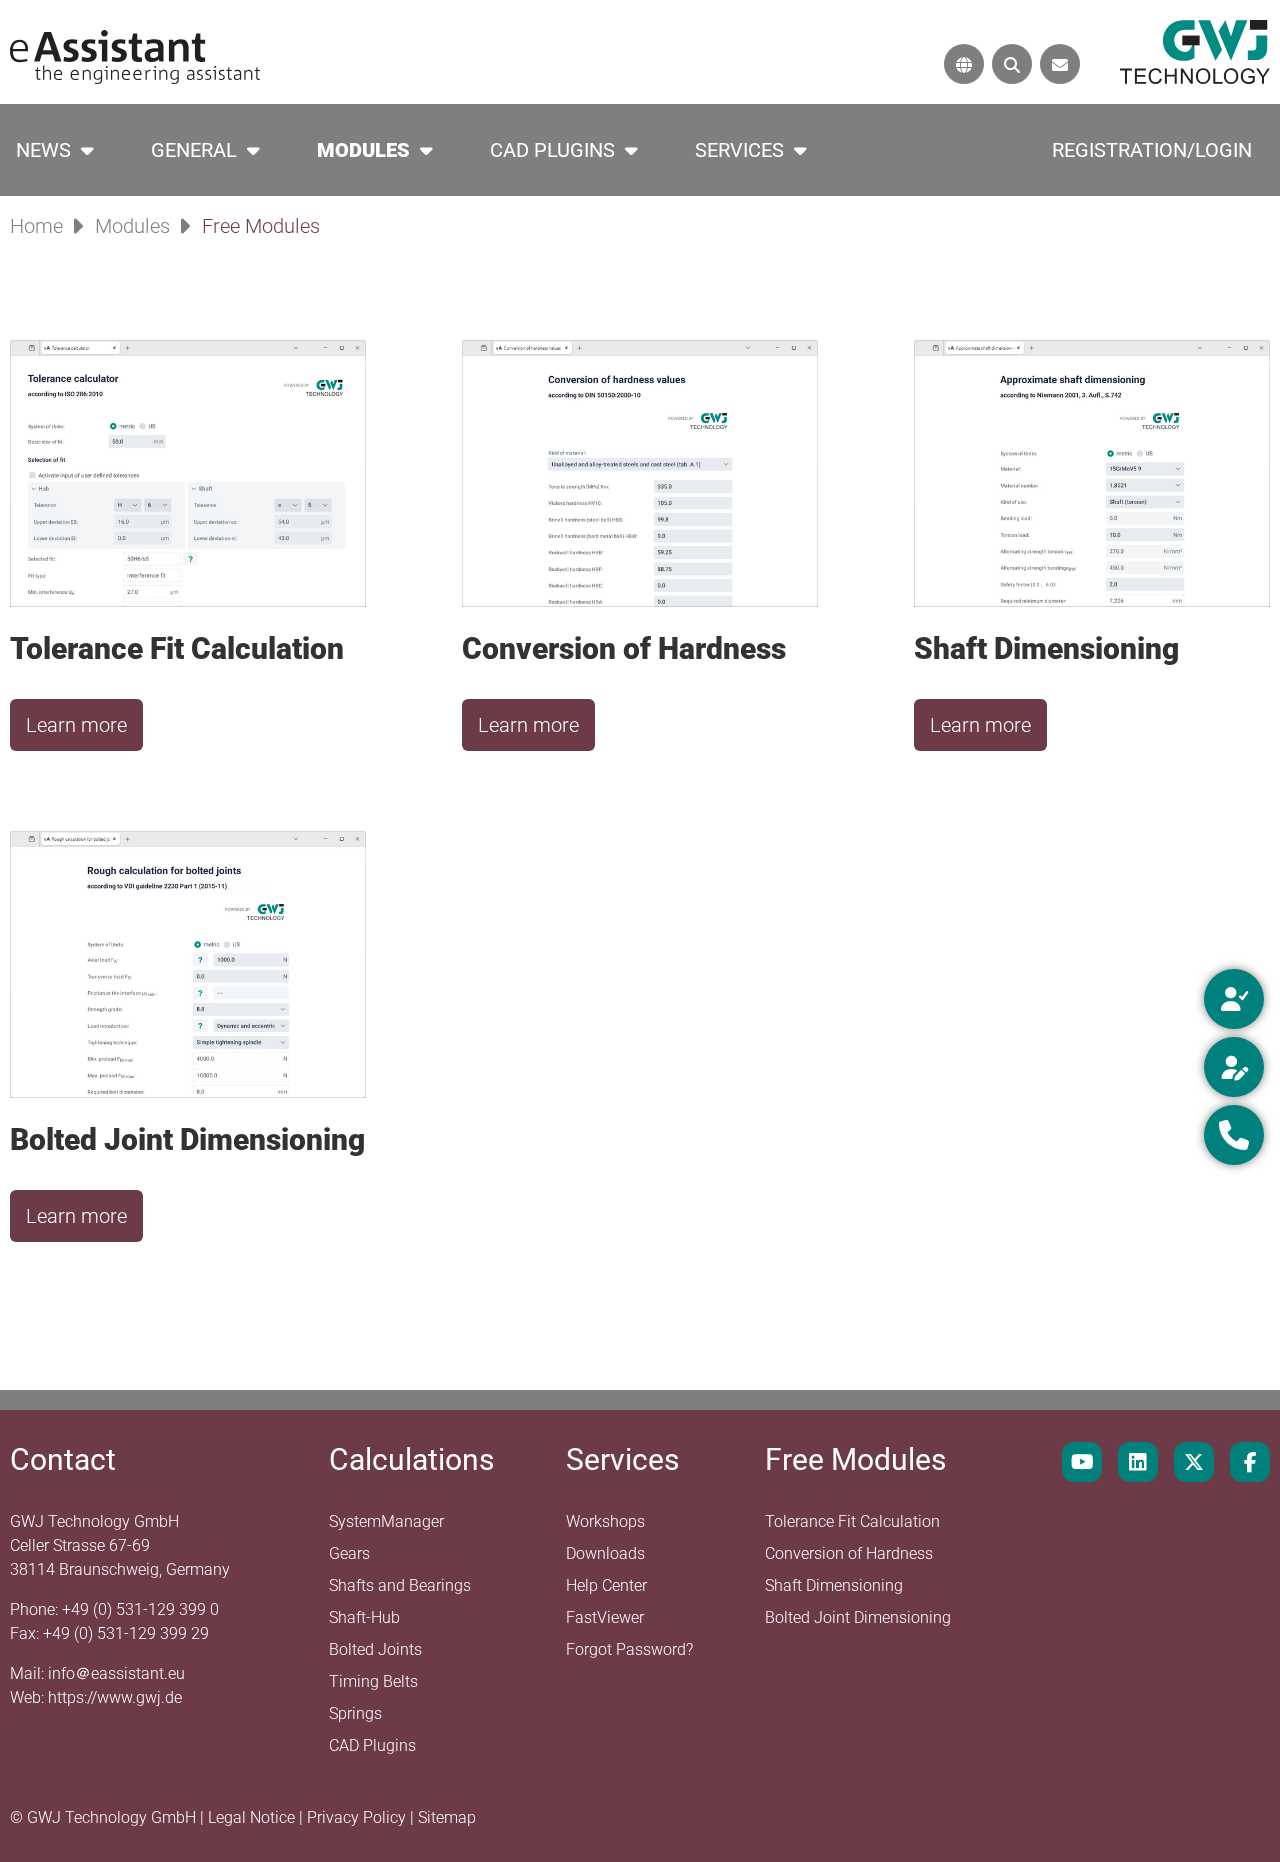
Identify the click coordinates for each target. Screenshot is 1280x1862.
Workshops (605, 1521)
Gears (349, 1553)
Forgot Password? (629, 1649)
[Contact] (1060, 64)
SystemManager (386, 1521)
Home (36, 226)
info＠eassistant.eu (116, 1673)
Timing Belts (373, 1681)
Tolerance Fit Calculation (852, 1521)
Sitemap (447, 1817)
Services (739, 150)
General (194, 150)
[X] (1194, 1462)
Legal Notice (253, 1817)
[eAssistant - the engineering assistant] (135, 55)
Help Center (606, 1585)
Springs (355, 1713)
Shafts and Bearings (400, 1585)
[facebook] (1250, 1462)
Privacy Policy (358, 1817)
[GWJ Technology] (1195, 50)
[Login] (1234, 999)
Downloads (605, 1553)
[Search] (1012, 64)
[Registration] (1234, 1067)
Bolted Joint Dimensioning (858, 1617)
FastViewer (605, 1617)
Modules (363, 150)
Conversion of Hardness (849, 1553)
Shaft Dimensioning (834, 1585)
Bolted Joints (375, 1649)
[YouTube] (1082, 1462)
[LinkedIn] (1138, 1462)
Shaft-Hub (364, 1617)
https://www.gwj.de (115, 1697)
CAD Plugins (552, 150)
